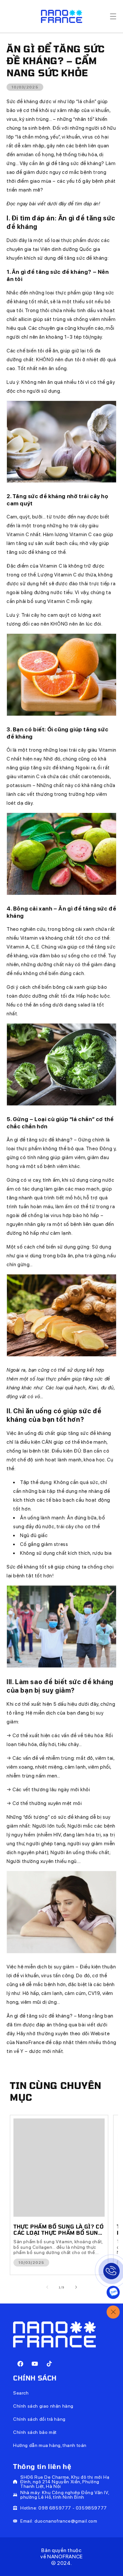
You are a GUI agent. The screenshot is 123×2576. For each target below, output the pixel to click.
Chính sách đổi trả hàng (39, 2419)
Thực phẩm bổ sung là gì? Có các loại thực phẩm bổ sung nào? (59, 2229)
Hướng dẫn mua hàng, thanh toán (50, 2445)
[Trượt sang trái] (47, 2287)
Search (21, 2393)
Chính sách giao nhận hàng (43, 2406)
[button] (113, 16)
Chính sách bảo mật (35, 2432)
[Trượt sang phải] (76, 2287)
